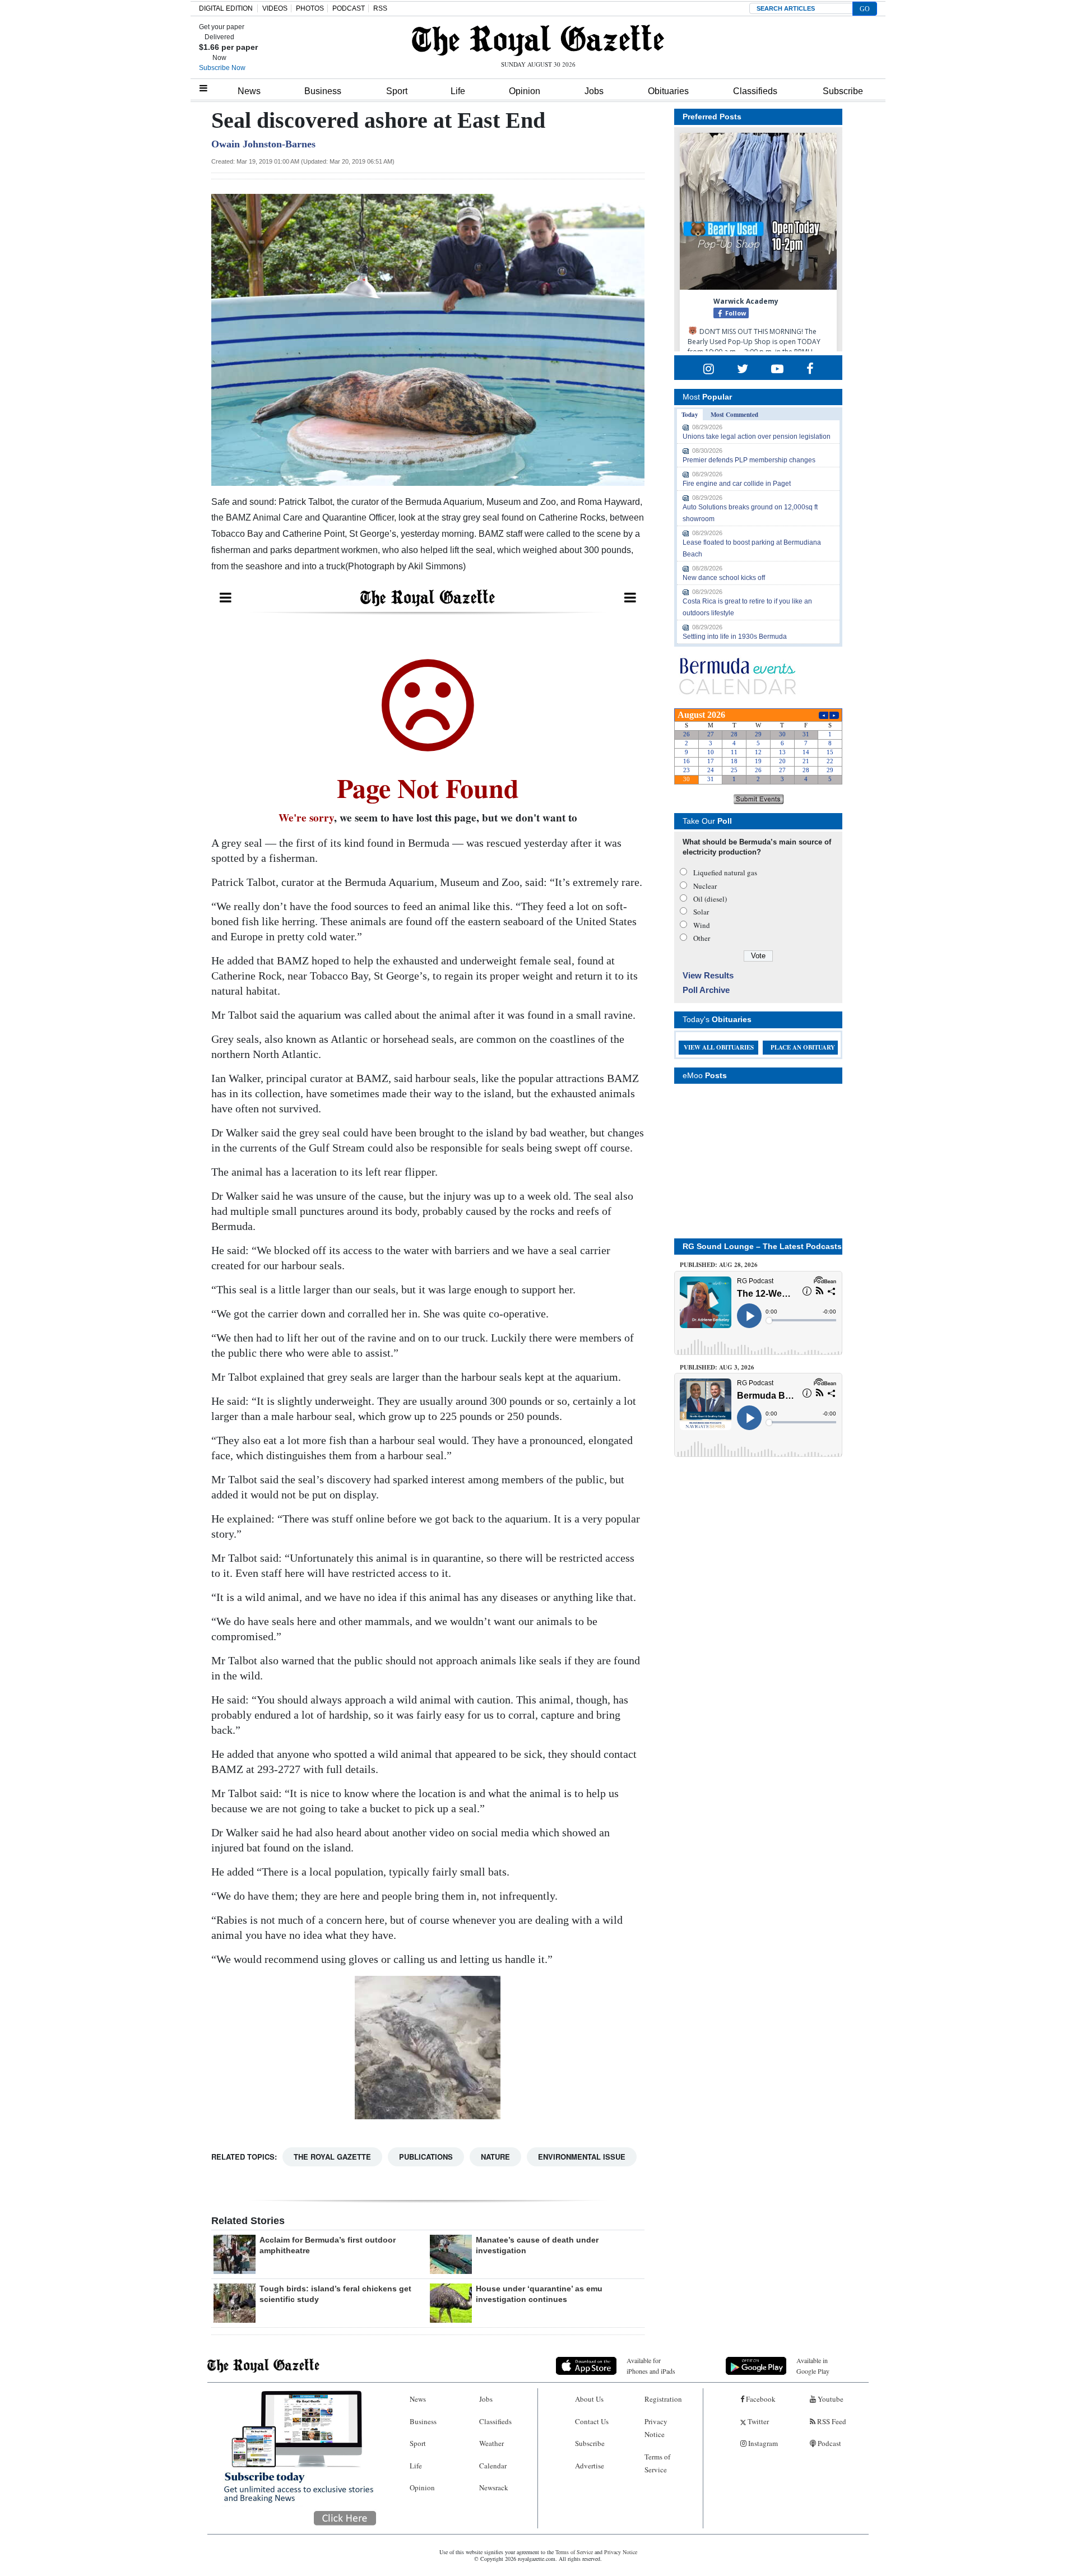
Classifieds (755, 91)
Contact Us (592, 2421)
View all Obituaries (719, 1047)
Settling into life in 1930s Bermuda (735, 637)
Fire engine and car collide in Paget (737, 484)
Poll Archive (706, 990)
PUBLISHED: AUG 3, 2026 (717, 1367)
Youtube (830, 2399)
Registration (663, 2399)
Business (323, 91)
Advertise (590, 2466)
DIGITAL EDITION (226, 8)
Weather (491, 2443)
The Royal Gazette (332, 2157)
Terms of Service (657, 2463)
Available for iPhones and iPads (651, 2366)
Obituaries (668, 91)
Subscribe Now (222, 68)
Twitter (757, 2421)
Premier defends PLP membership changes (749, 460)
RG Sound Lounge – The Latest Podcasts (762, 1246)
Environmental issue (582, 2157)
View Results (708, 975)
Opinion (525, 91)
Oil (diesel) (710, 899)
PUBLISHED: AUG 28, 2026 (719, 1265)
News (249, 91)
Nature (495, 2157)
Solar (701, 912)
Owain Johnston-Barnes (263, 144)
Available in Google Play (813, 2366)
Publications (426, 2157)
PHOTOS (310, 8)
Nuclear (705, 886)
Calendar (493, 2466)
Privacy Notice (656, 2428)
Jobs (594, 91)
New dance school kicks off (724, 578)
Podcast (829, 2443)
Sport (397, 91)
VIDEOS (275, 8)
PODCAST (349, 8)
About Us (589, 2399)
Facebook (760, 2399)
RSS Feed (831, 2421)
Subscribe (843, 91)
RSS (380, 8)
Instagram (762, 2443)
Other (702, 938)
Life (458, 91)
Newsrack (494, 2487)
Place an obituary (803, 1047)
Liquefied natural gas (725, 872)
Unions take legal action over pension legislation (757, 437)
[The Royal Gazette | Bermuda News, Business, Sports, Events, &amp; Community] (538, 40)
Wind (702, 925)
